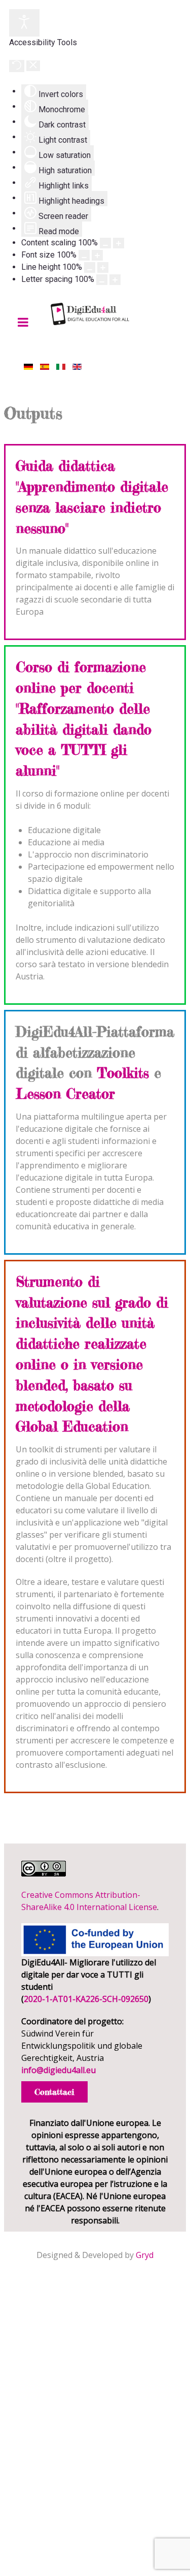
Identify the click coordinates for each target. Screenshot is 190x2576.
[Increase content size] (119, 243)
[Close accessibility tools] (33, 66)
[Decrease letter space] (102, 280)
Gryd (145, 2255)
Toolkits (123, 1073)
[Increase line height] (103, 267)
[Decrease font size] (84, 255)
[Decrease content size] (105, 243)
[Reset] (17, 66)
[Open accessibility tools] (24, 23)
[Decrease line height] (90, 267)
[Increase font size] (97, 255)
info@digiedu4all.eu (59, 2070)
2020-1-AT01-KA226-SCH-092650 (86, 1999)
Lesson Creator (65, 1094)
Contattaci (54, 2092)
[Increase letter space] (115, 280)
